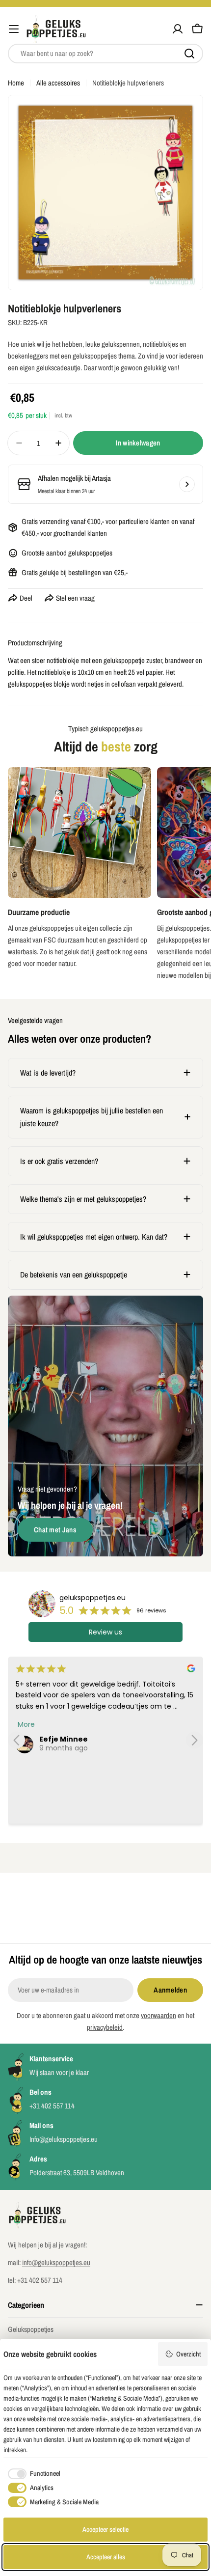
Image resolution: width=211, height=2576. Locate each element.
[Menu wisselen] (14, 29)
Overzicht (188, 2354)
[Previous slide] (16, 1740)
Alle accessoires (58, 83)
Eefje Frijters (63, 1739)
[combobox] (105, 54)
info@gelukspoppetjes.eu (56, 2262)
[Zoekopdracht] (189, 54)
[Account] (178, 29)
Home (16, 83)
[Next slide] (195, 1740)
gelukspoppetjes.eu (92, 1598)
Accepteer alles (106, 2557)
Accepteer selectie (105, 2529)
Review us (105, 1632)
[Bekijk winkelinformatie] (187, 484)
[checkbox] (32, 2474)
